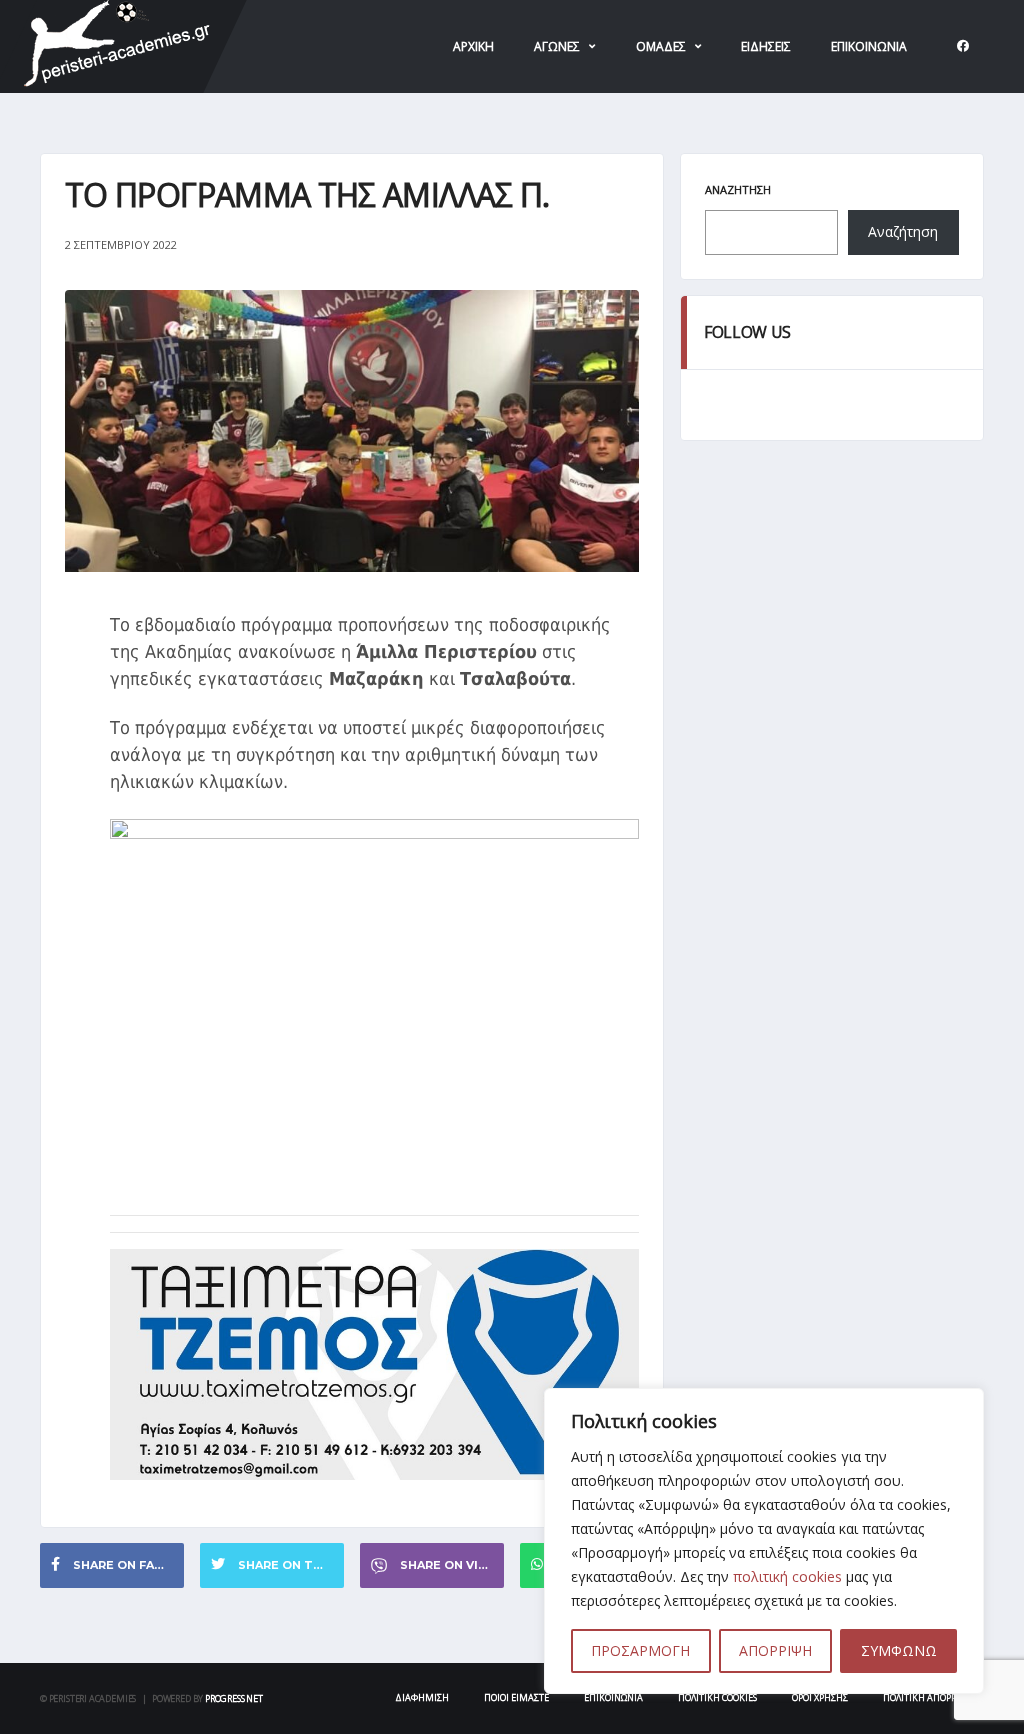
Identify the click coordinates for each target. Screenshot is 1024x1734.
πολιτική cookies (787, 1576)
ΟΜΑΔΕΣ (661, 46)
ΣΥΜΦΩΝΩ (899, 1650)
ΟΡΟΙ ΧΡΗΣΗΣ (820, 1697)
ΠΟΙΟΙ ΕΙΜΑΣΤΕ (516, 1697)
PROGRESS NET (234, 1698)
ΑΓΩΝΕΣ (557, 46)
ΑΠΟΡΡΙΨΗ (775, 1650)
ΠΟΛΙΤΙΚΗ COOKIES (717, 1697)
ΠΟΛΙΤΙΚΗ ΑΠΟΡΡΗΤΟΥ (931, 1697)
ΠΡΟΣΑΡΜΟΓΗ (640, 1650)
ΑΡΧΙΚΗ (473, 46)
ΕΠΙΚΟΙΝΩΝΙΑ (869, 46)
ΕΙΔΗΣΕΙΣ (766, 46)
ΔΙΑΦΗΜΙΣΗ (422, 1697)
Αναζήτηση (738, 189)
